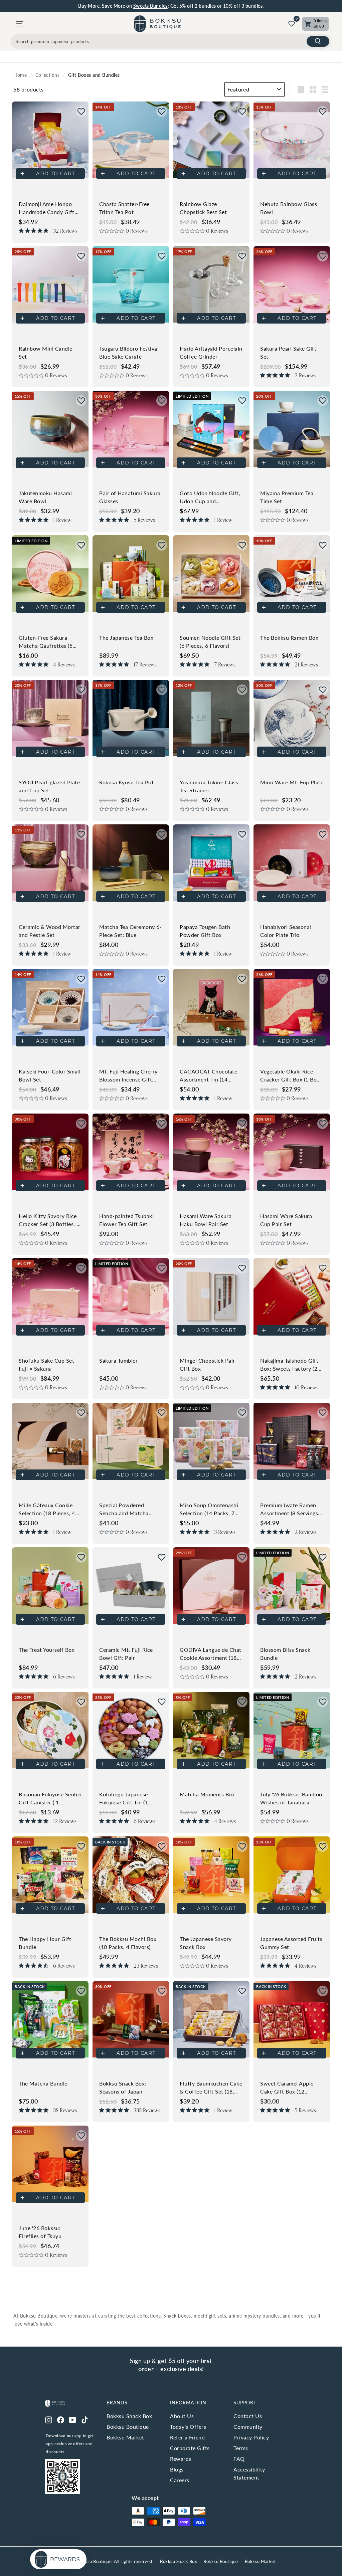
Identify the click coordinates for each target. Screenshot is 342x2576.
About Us (182, 2416)
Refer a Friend (187, 2437)
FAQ (239, 2459)
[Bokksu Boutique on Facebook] (61, 2419)
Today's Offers (188, 2427)
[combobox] (171, 41)
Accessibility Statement (249, 2473)
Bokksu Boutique (128, 2427)
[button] (81, 112)
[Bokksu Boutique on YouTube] (73, 2419)
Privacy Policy (251, 2437)
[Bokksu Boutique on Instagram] (49, 2419)
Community (248, 2427)
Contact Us (248, 2416)
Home (20, 75)
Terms (241, 2448)
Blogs (177, 2469)
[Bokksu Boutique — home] (157, 24)
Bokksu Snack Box (129, 2416)
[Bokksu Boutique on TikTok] (85, 2419)
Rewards (181, 2459)
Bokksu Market (125, 2437)
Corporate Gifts (190, 2448)
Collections (48, 75)
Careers (180, 2480)
